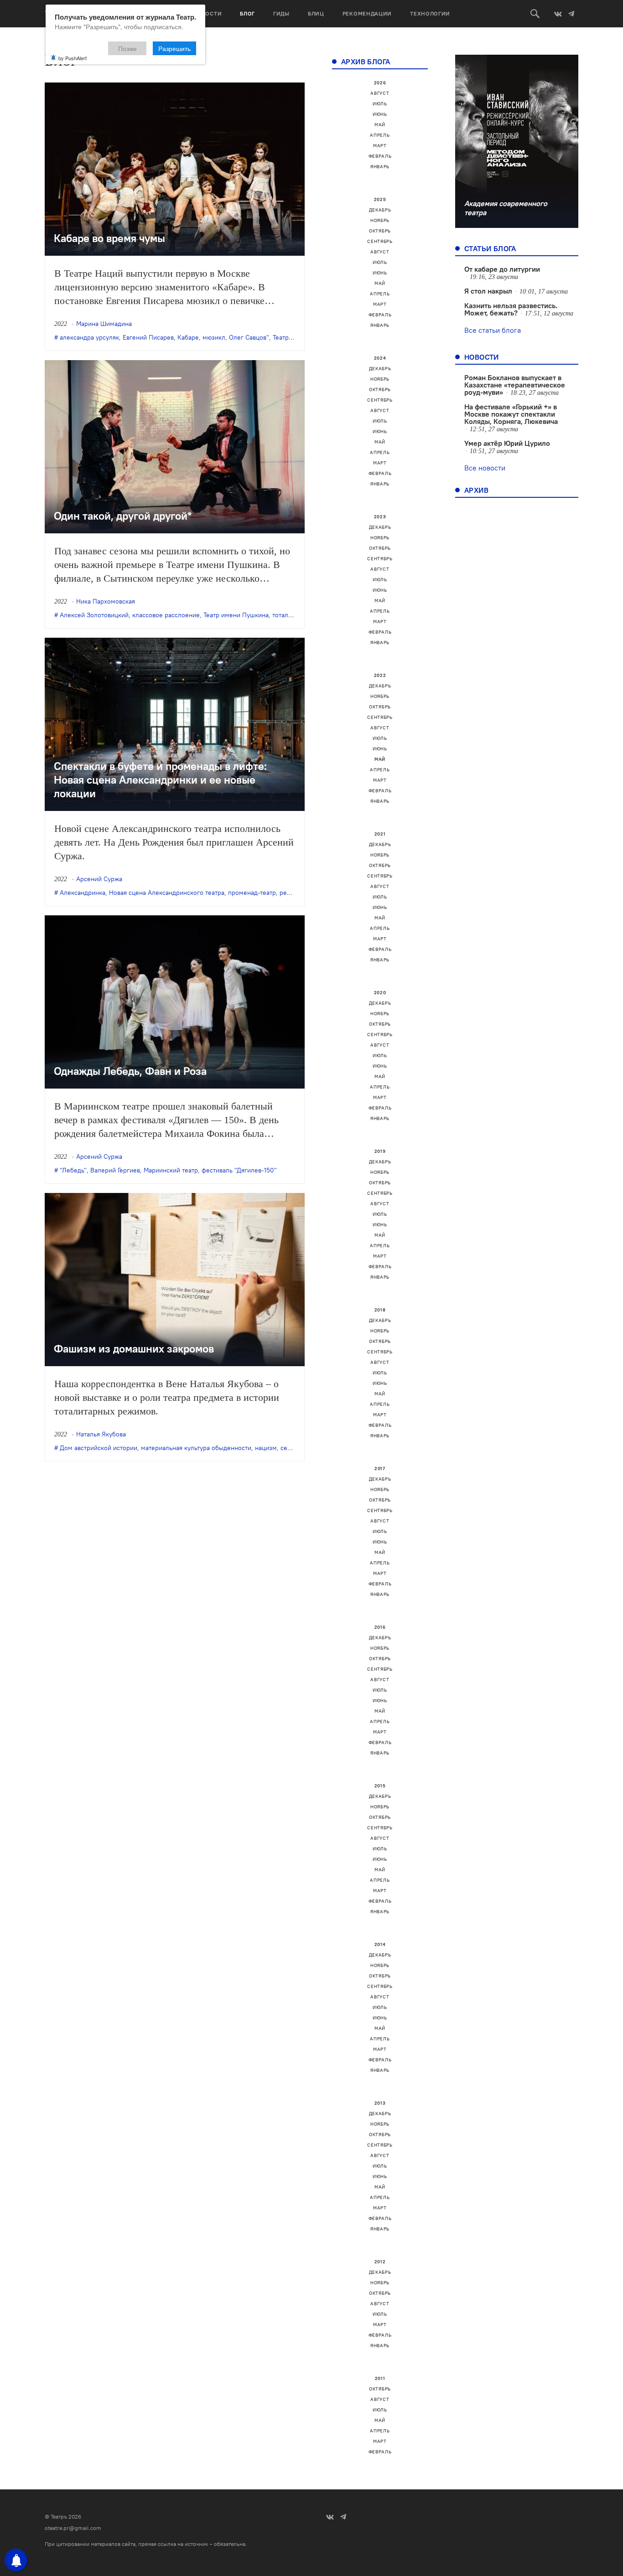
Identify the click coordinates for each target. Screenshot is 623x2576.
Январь (380, 167)
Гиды (281, 13)
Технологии (430, 13)
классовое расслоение (166, 615)
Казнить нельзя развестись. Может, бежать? (511, 309)
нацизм (266, 1448)
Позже (127, 48)
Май (380, 125)
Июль (380, 104)
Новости (207, 13)
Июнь (380, 114)
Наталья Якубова (101, 1434)
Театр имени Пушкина (236, 615)
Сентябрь (380, 241)
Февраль (380, 156)
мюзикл (214, 337)
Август (380, 93)
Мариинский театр (171, 1170)
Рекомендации (367, 13)
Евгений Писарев (148, 337)
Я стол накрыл (488, 291)
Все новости (485, 468)
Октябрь (380, 231)
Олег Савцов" (249, 337)
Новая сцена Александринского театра (167, 893)
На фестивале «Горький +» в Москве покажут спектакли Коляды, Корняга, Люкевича (511, 414)
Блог (247, 13)
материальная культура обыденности (196, 1448)
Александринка (83, 893)
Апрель (380, 135)
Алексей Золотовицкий (94, 615)
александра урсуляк (89, 337)
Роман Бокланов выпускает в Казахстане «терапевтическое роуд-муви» (515, 385)
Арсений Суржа (99, 879)
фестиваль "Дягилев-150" (239, 1170)
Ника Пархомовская (106, 601)
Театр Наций (291, 337)
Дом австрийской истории (99, 1448)
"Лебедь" (73, 1170)
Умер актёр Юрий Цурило (507, 443)
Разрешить (174, 48)
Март (380, 146)
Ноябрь (380, 220)
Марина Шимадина (104, 324)
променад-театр (252, 893)
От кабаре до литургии (502, 269)
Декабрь (380, 210)
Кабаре (188, 337)
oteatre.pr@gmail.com (73, 2528)
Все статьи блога (493, 330)
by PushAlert (73, 58)
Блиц (316, 13)
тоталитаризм (293, 615)
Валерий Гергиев (115, 1170)
